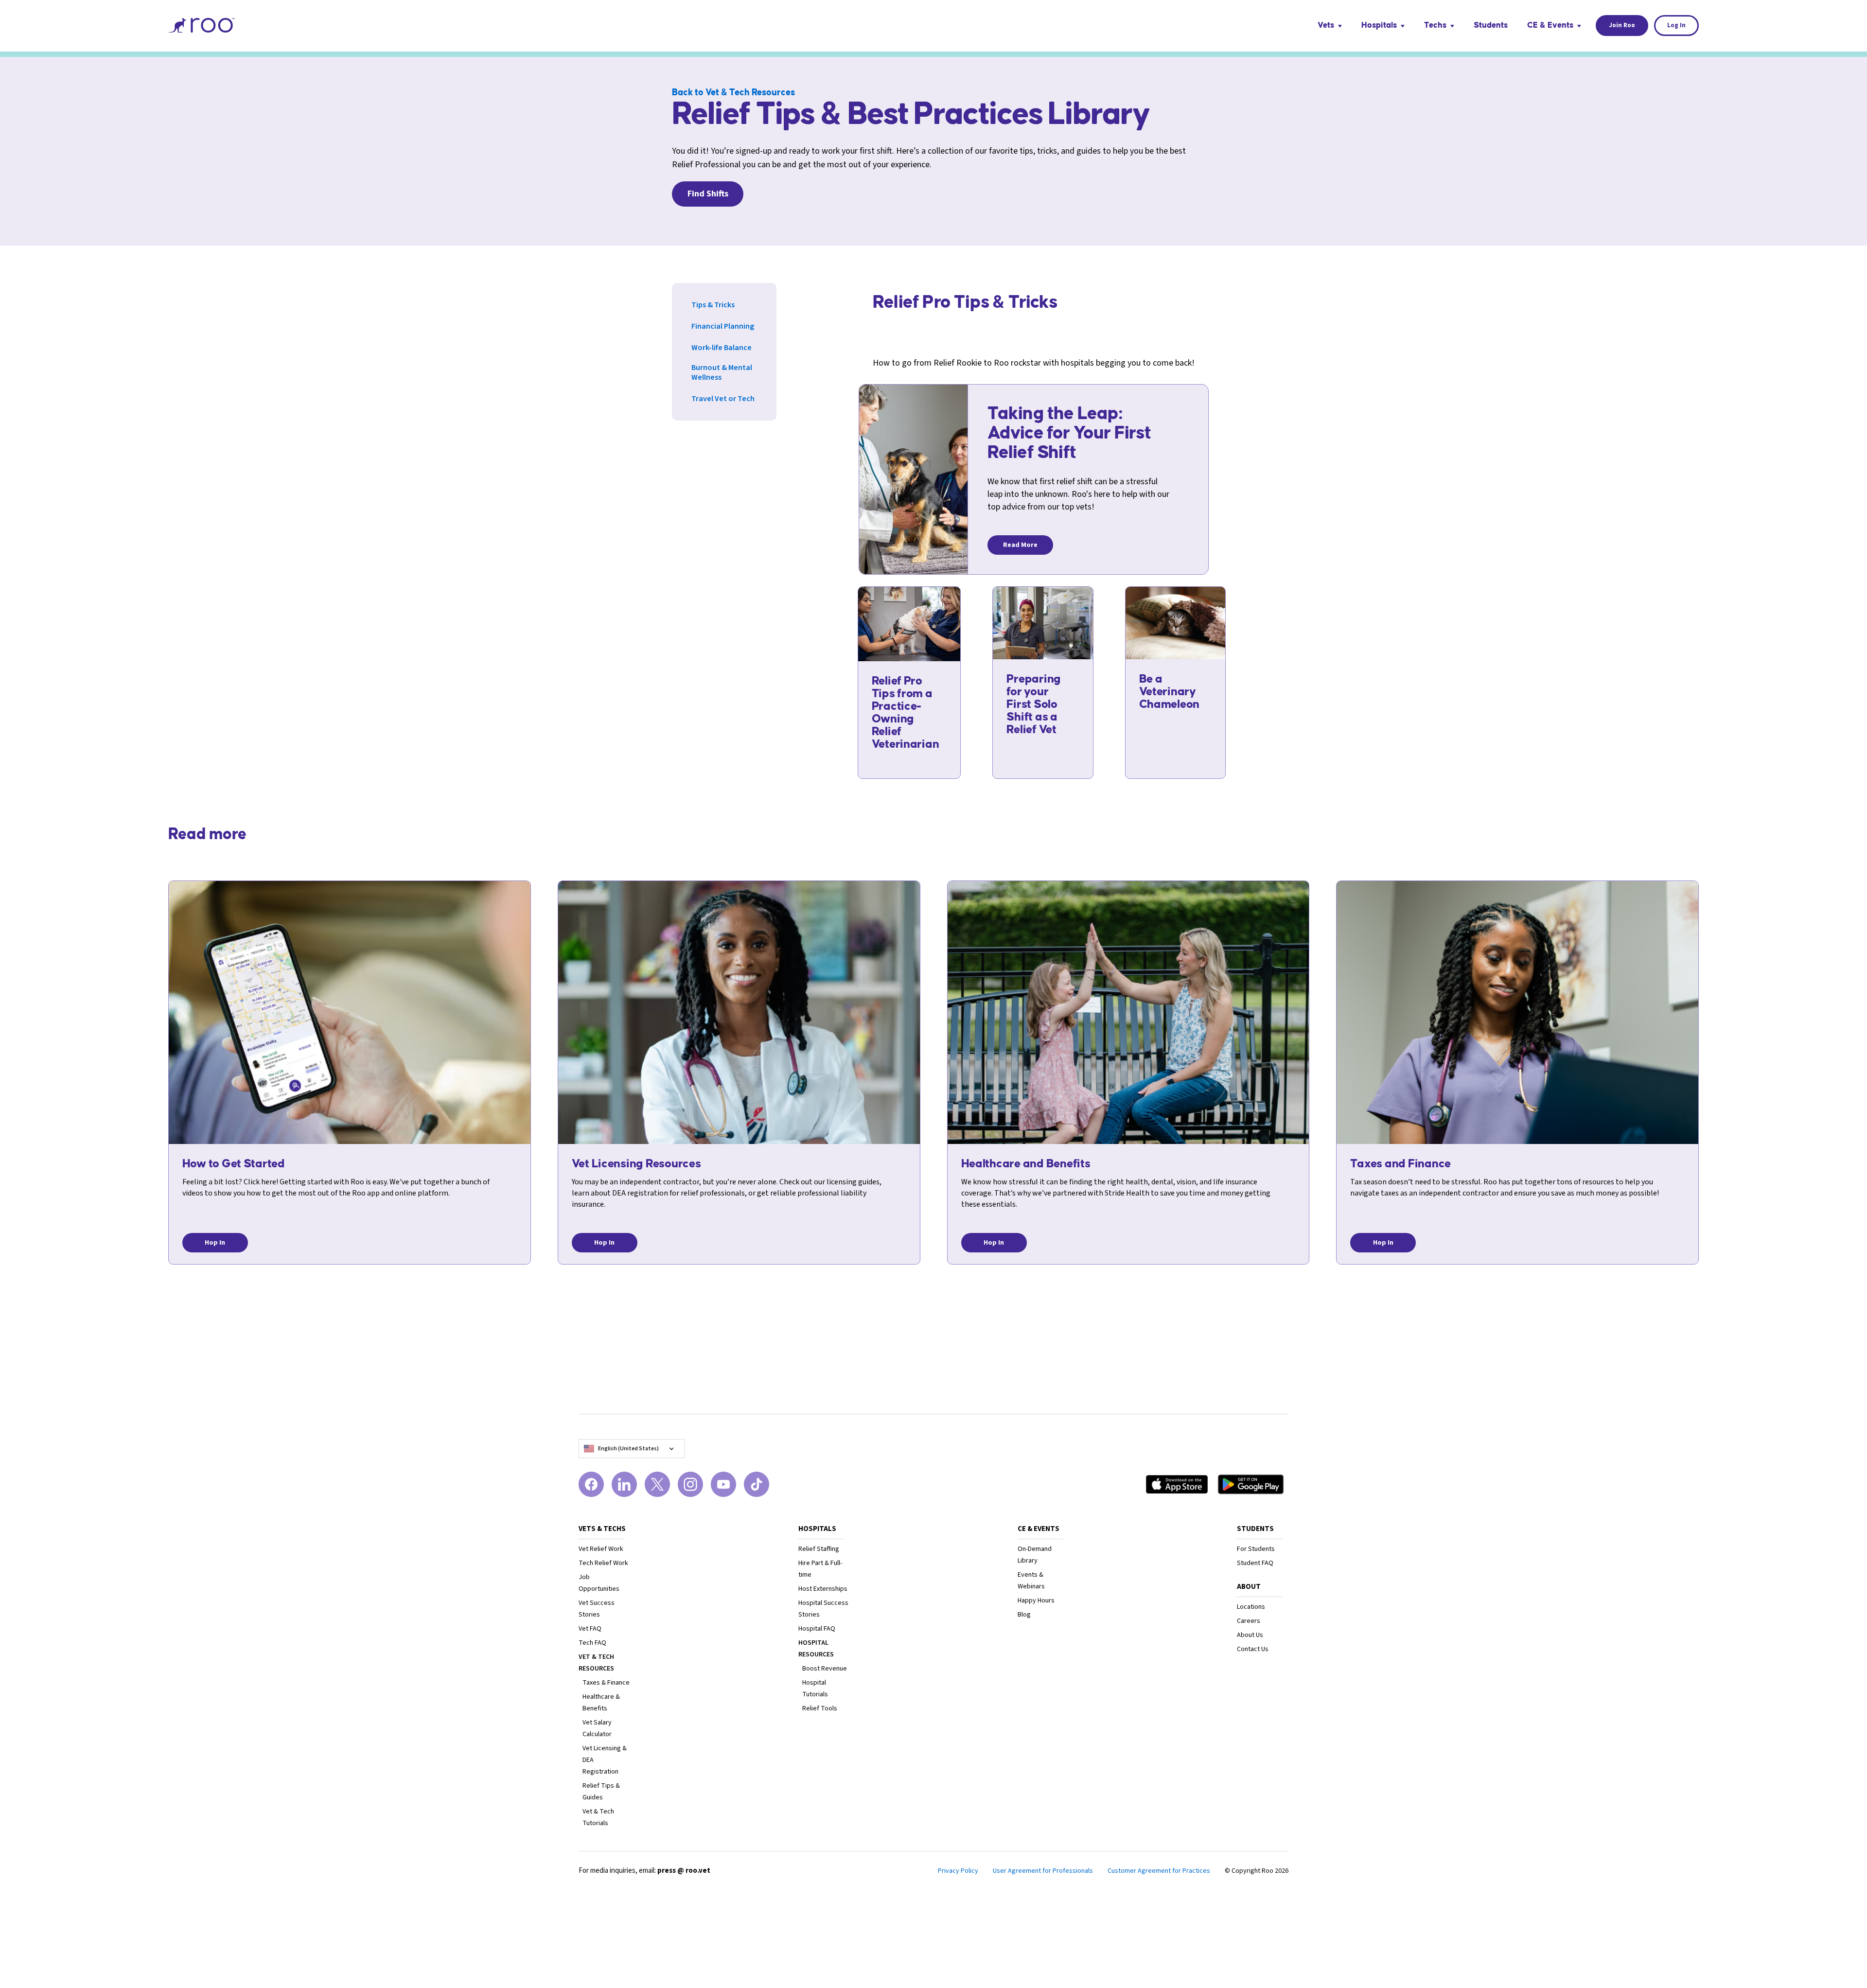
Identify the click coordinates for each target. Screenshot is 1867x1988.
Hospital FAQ (817, 1629)
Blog (1024, 1615)
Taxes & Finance (606, 1683)
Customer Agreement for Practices (1159, 1871)
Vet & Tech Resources (596, 1663)
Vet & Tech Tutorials (598, 1817)
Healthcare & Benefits (601, 1703)
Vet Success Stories (597, 1609)
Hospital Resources (816, 1649)
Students (1491, 25)
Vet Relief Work (601, 1549)
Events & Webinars (1031, 1581)
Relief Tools (820, 1708)
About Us (1250, 1635)
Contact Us (1253, 1649)
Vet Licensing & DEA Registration (605, 1760)
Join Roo (1622, 25)
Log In (1677, 25)
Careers (1249, 1621)
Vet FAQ (590, 1629)
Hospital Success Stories (823, 1609)
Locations (1251, 1607)
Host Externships (823, 1589)
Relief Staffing (819, 1549)
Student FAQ (1255, 1563)
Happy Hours (1036, 1601)
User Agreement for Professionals (1043, 1871)
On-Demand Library (1035, 1555)
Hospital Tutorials (815, 1689)
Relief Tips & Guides (601, 1792)
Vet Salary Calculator (597, 1728)
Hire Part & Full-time (820, 1569)
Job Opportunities (599, 1583)
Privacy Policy (958, 1871)
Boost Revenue (825, 1669)
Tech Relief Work (603, 1563)
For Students (1256, 1549)
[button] (1330, 26)
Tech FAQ (592, 1643)
